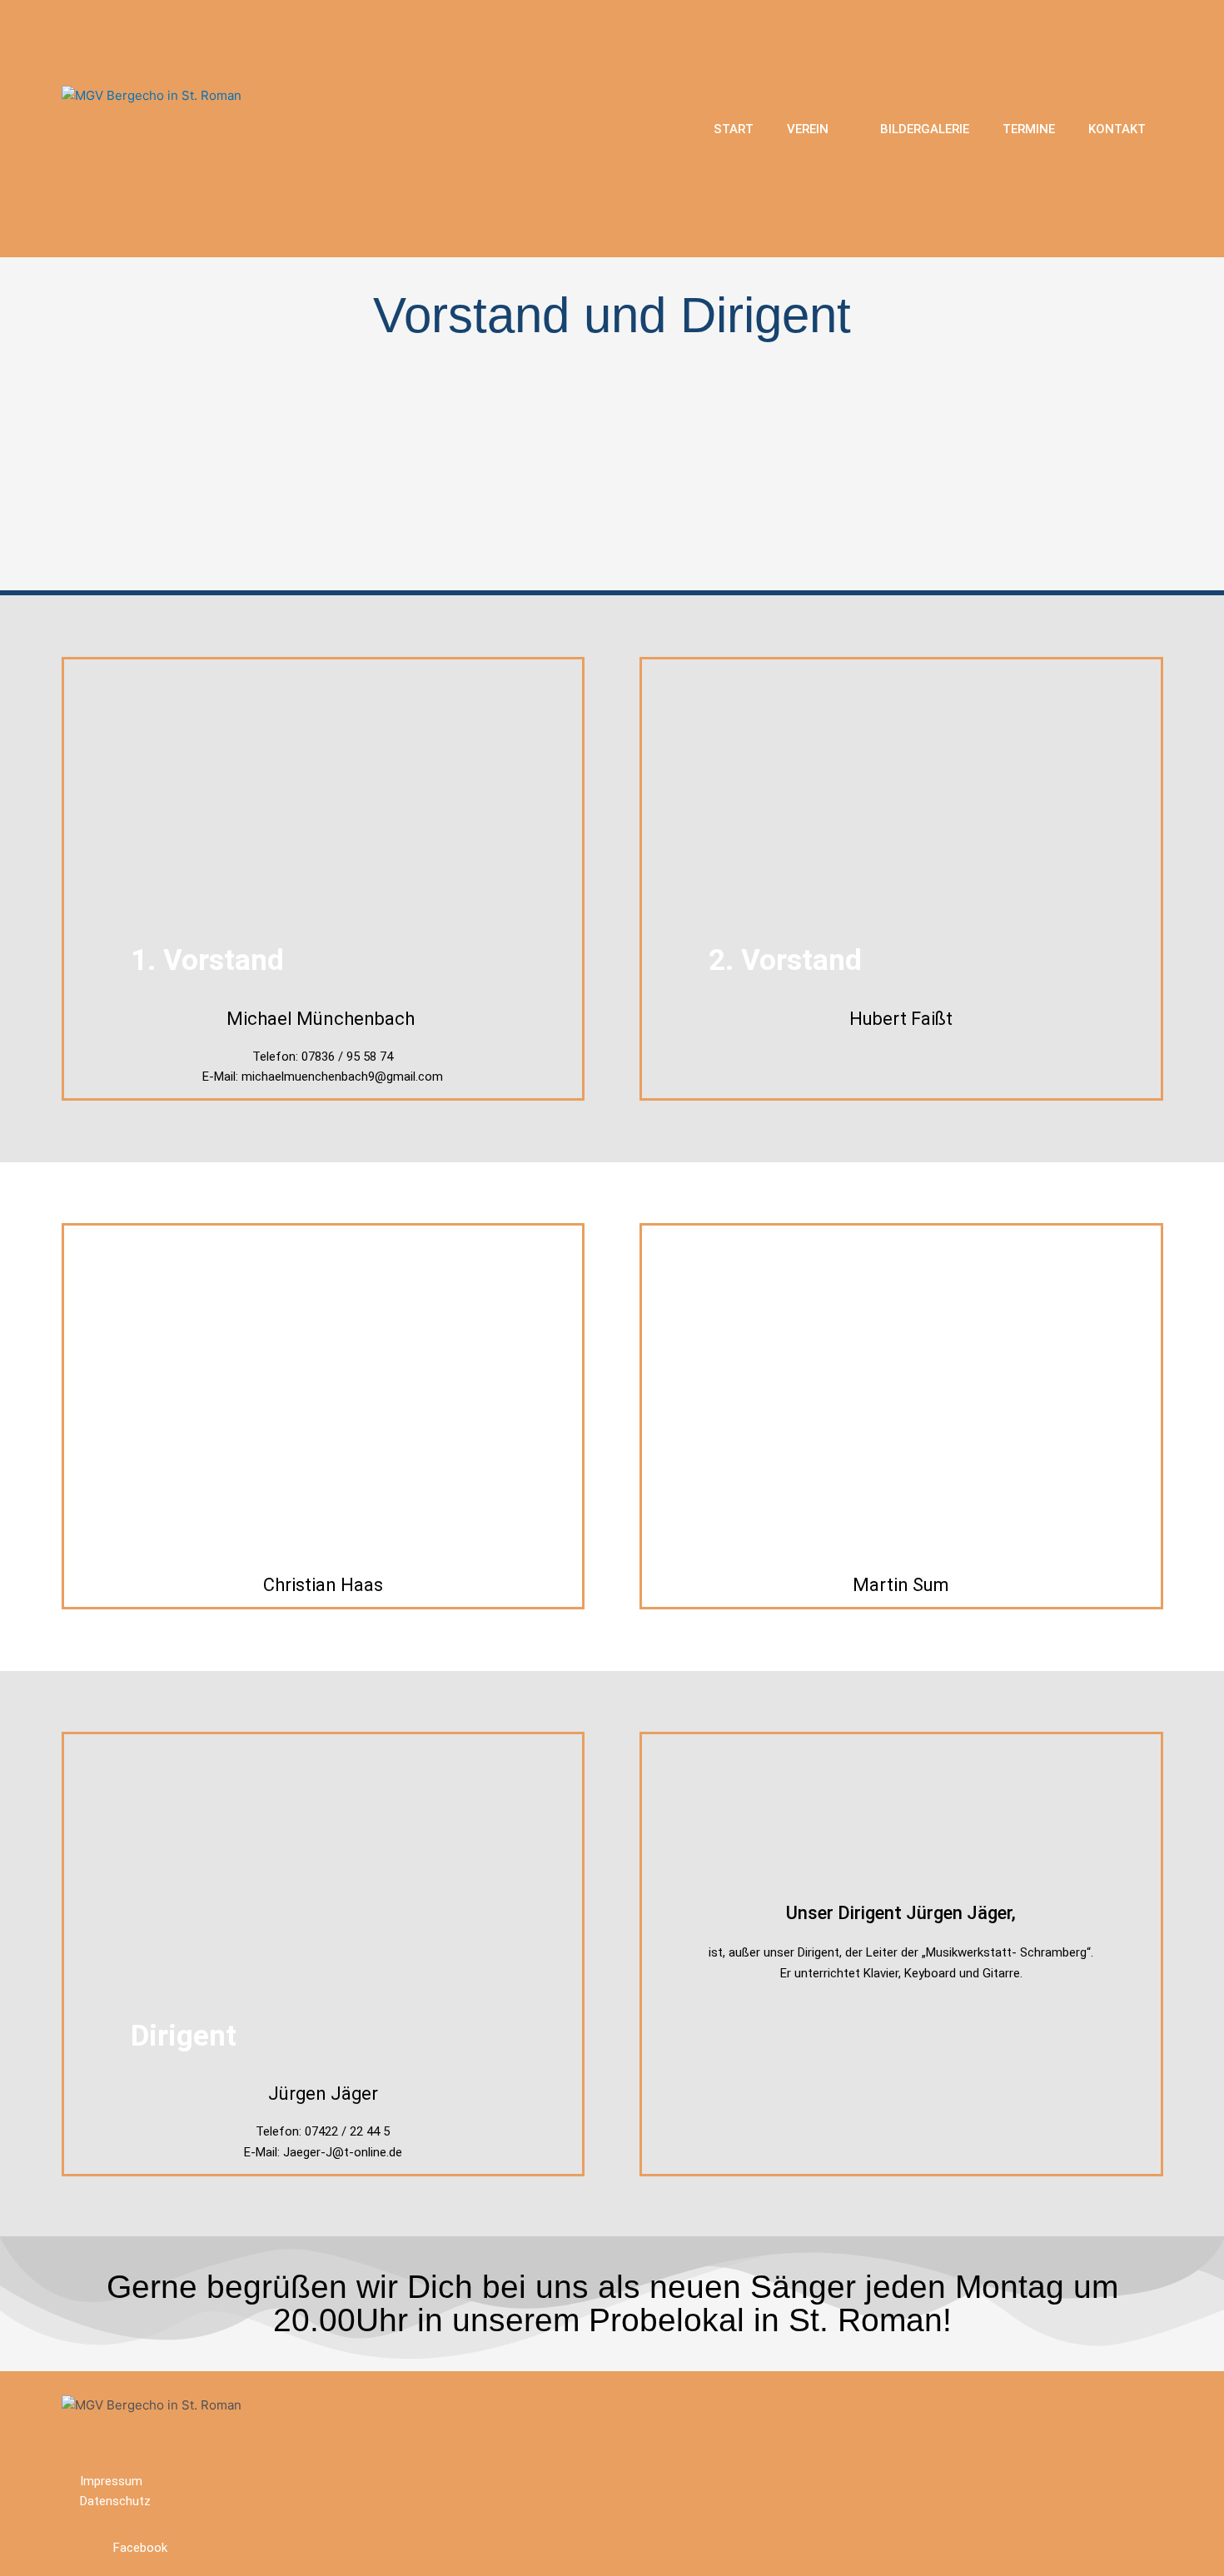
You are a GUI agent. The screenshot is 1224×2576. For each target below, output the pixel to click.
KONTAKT (1117, 129)
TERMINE (1029, 129)
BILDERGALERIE (925, 129)
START (734, 129)
